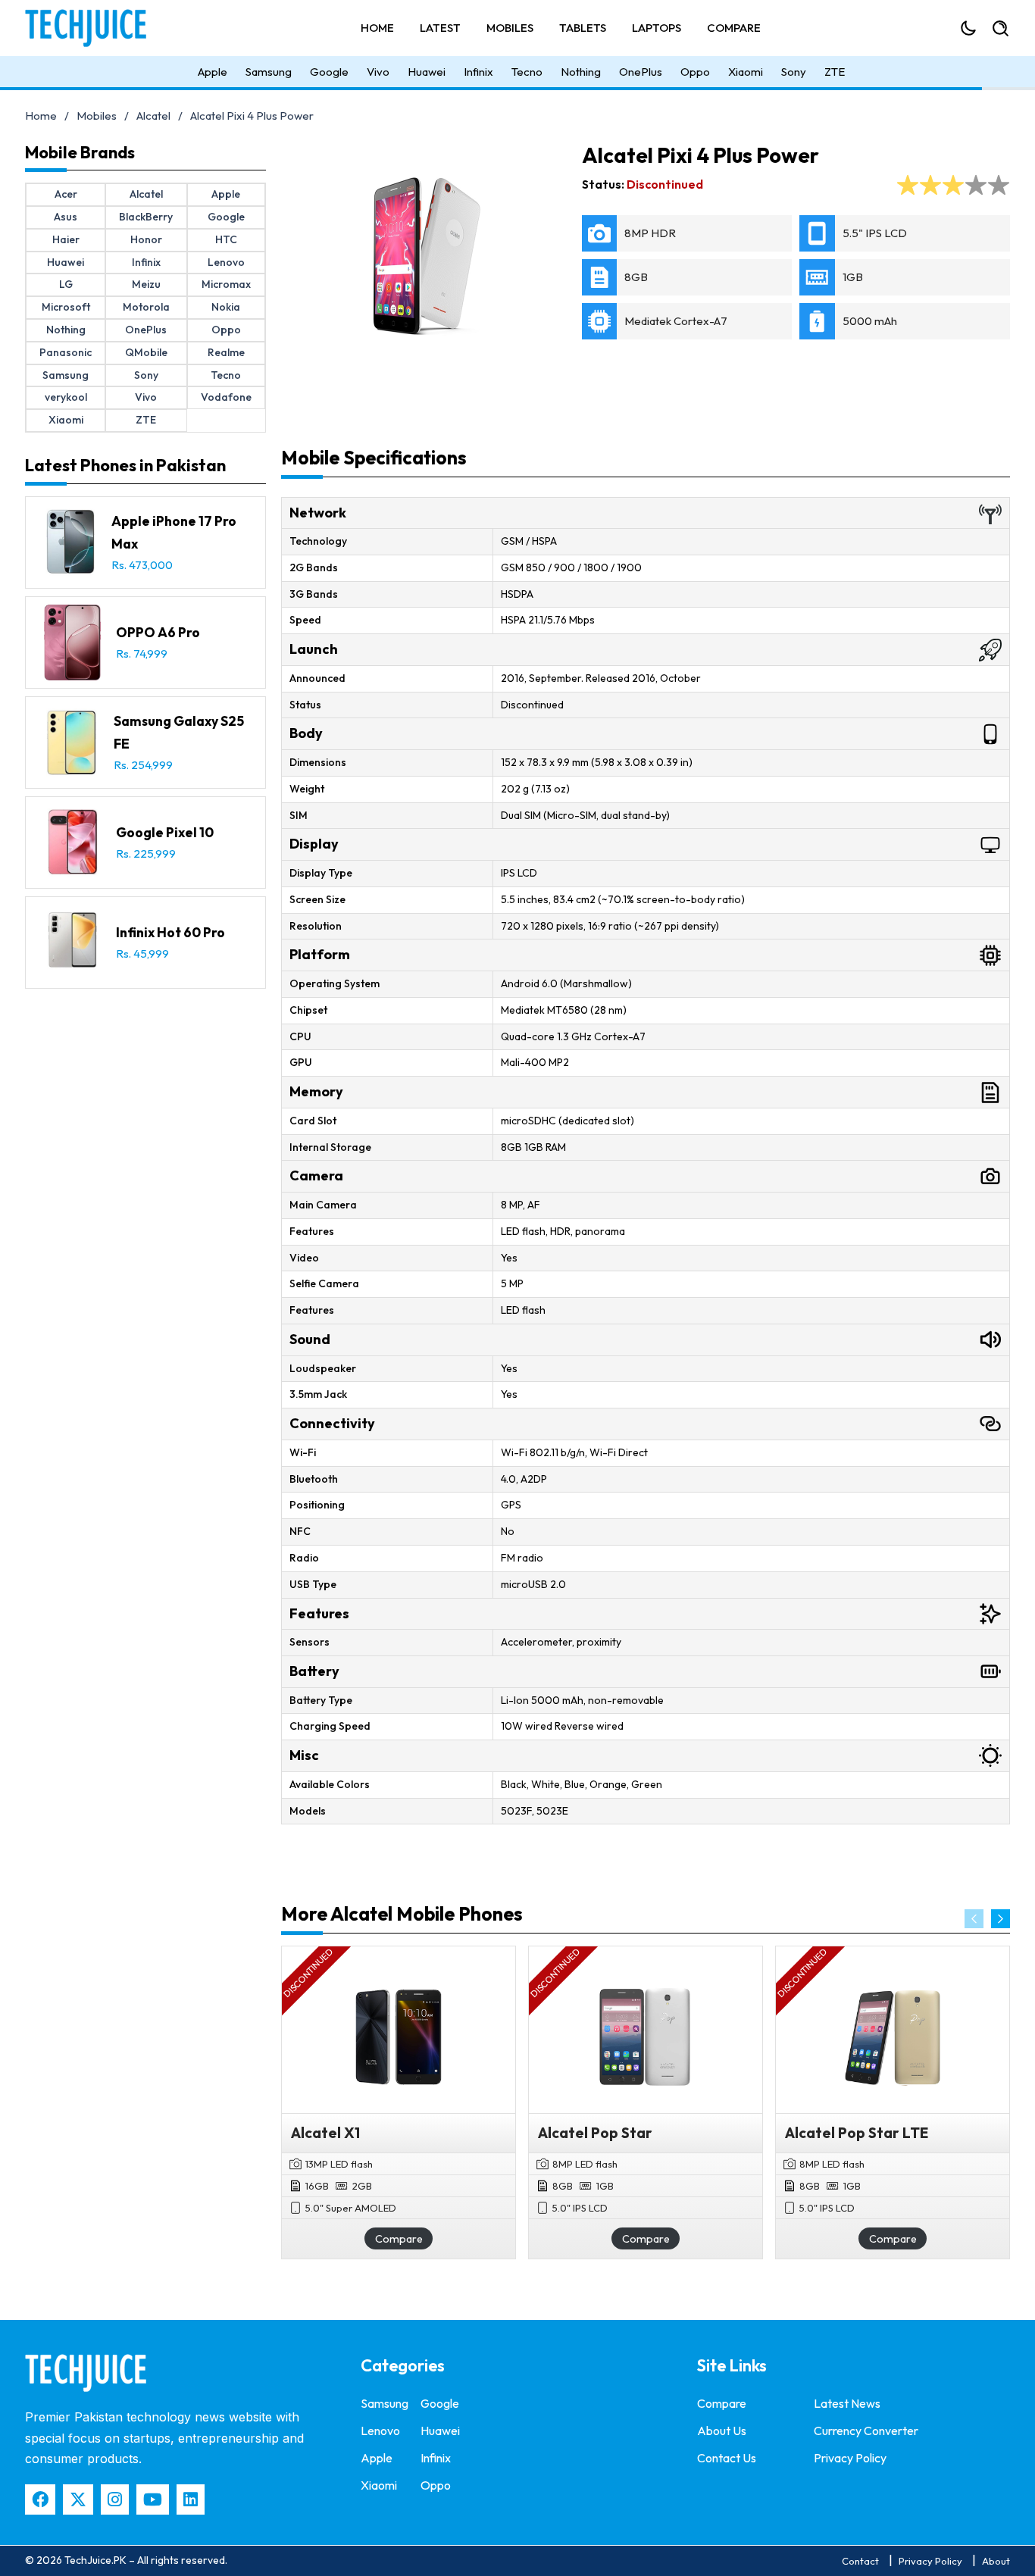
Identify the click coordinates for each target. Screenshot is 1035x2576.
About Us (722, 2431)
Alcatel (153, 116)
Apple (213, 72)
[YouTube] (153, 2499)
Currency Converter (866, 2431)
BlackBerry (146, 217)
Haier (66, 239)
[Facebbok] (40, 2499)
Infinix (478, 72)
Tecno (527, 72)
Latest (440, 28)
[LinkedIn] (191, 2499)
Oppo (695, 72)
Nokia (226, 307)
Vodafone (226, 397)
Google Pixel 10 (165, 832)
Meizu (146, 284)
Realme (226, 352)
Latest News (847, 2403)
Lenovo (226, 262)
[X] (78, 2499)
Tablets (583, 28)
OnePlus (641, 72)
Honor (146, 239)
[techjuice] (86, 2373)
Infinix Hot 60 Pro (170, 932)
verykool (66, 397)
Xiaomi (746, 72)
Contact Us (727, 2458)
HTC (226, 239)
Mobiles (510, 28)
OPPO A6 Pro (158, 632)
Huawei (427, 72)
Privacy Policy (850, 2458)
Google (329, 72)
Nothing (581, 72)
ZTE (835, 72)
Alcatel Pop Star (595, 2133)
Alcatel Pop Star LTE (857, 2133)
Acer (66, 194)
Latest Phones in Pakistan (125, 465)
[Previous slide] (974, 1919)
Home (377, 28)
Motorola (146, 307)
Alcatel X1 (325, 2133)
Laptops (657, 28)
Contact (860, 2561)
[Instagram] (115, 2499)
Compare (734, 28)
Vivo (378, 72)
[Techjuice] (93, 28)
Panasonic (66, 352)
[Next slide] (1001, 1919)
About (996, 2561)
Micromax (226, 284)
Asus (66, 217)
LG (66, 284)
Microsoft (66, 307)
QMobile (146, 352)
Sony (794, 72)
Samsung (269, 72)
